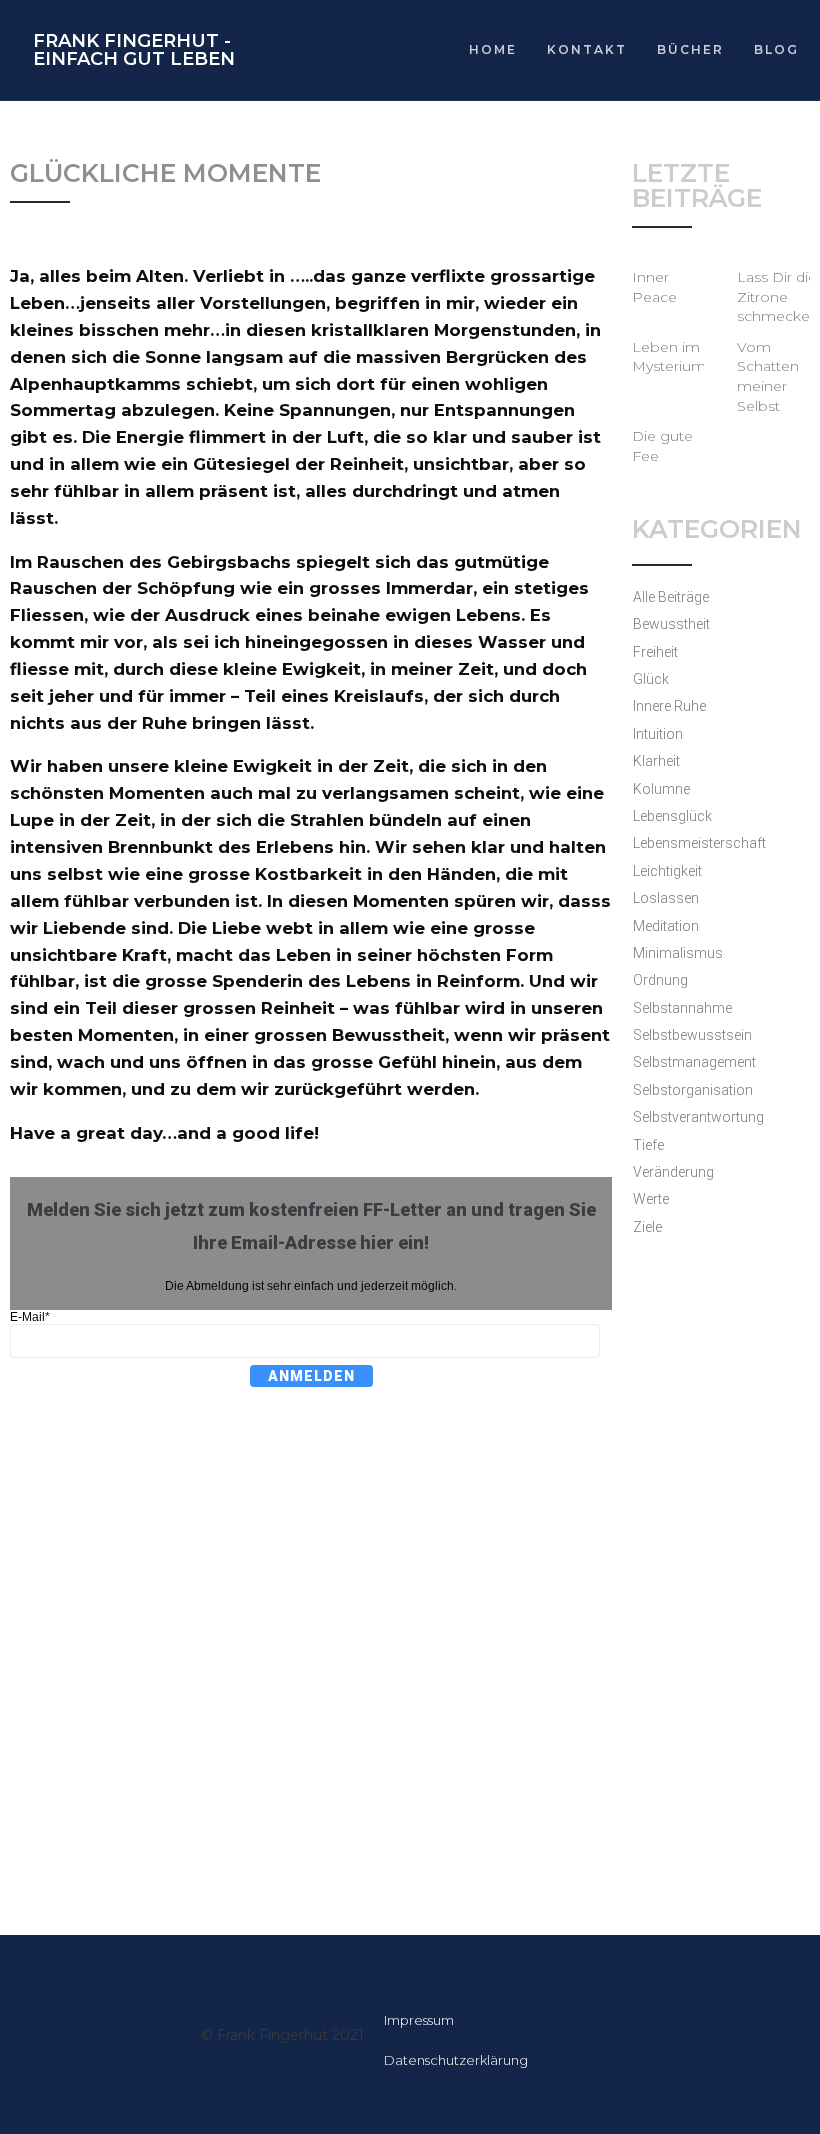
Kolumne (661, 789)
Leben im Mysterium (669, 357)
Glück (651, 679)
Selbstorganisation (693, 1090)
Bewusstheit (671, 624)
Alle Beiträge (671, 597)
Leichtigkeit (667, 871)
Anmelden (311, 1376)
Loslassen (666, 898)
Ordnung (660, 980)
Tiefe (648, 1145)
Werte (651, 1199)
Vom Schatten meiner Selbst (768, 376)
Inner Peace (654, 287)
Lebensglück (672, 816)
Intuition (658, 734)
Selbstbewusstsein (692, 1035)
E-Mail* (30, 1317)
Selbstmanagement (694, 1062)
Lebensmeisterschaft (699, 843)
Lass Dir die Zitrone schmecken (778, 296)
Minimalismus (678, 953)
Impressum (419, 2020)
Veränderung (673, 1172)
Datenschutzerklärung (456, 2060)
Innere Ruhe (669, 706)
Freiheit (655, 652)
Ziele (647, 1227)
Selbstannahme (682, 1008)
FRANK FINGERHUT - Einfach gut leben (134, 50)
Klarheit (656, 761)
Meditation (666, 926)
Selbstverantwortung (698, 1117)
